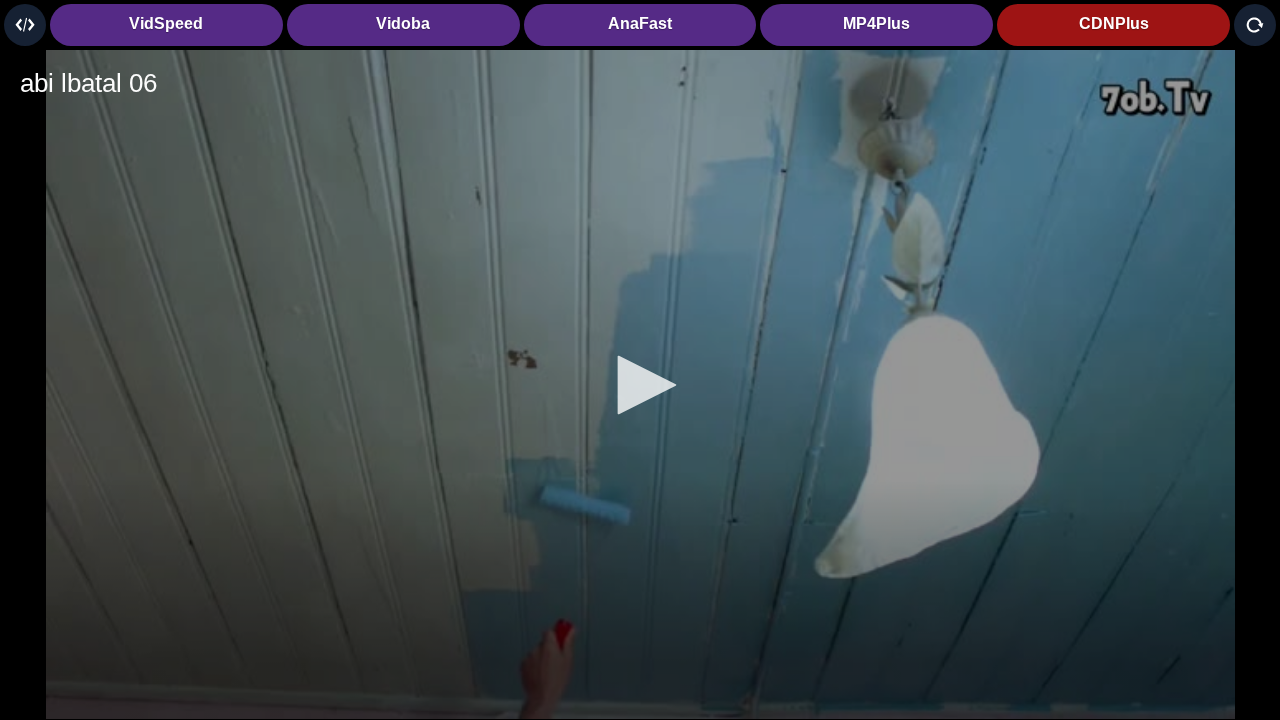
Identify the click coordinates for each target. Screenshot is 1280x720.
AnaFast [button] (640, 23)
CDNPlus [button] (1114, 23)
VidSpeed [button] (166, 23)
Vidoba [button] (403, 23)
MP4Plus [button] (876, 23)
